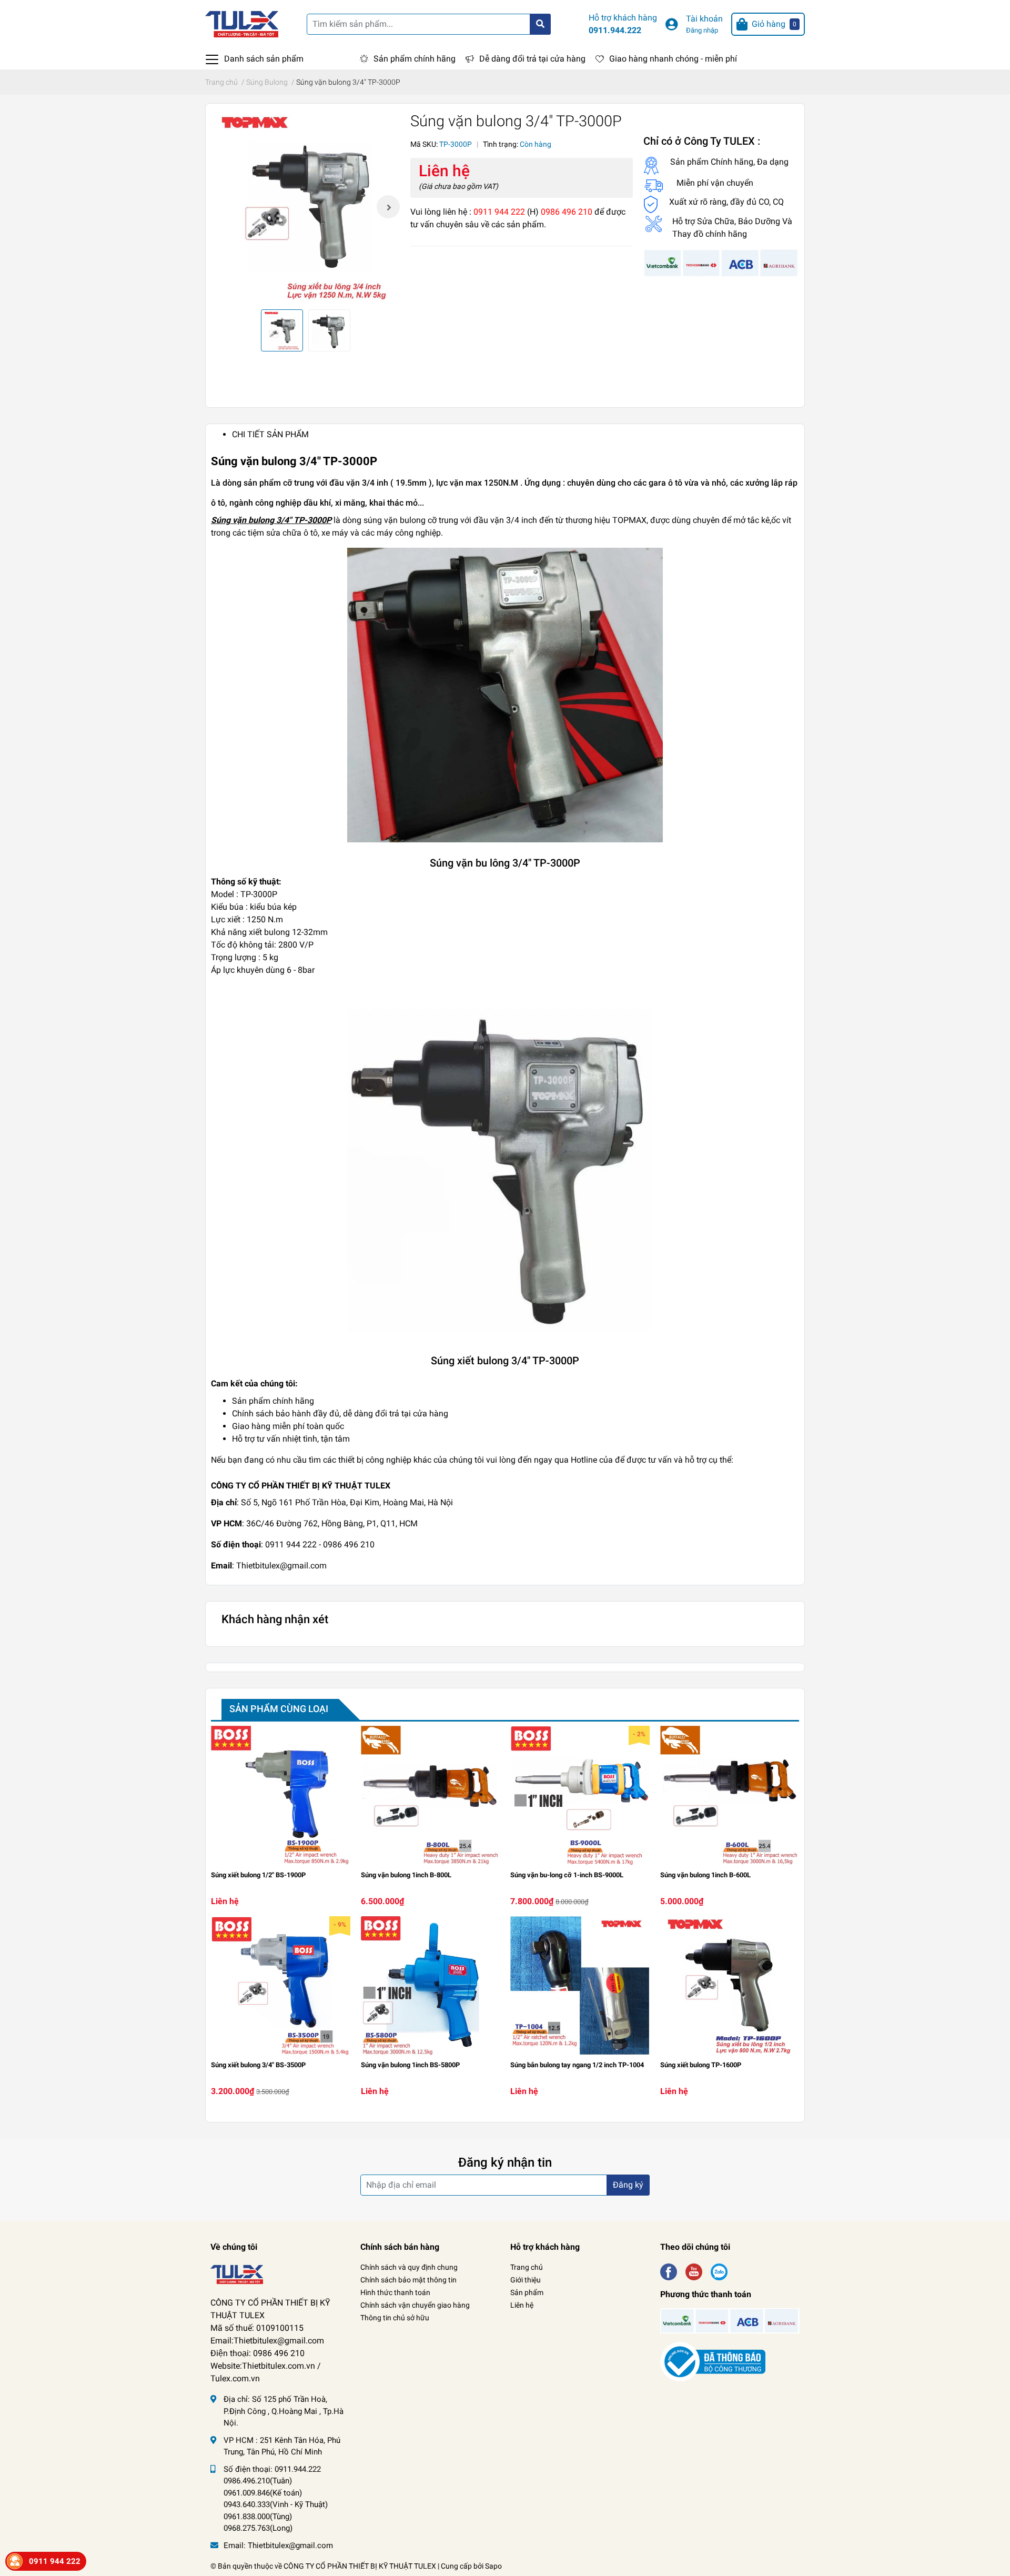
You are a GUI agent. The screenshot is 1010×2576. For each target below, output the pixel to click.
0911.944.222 (615, 30)
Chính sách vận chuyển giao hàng (415, 2305)
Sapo (493, 2566)
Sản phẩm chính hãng (415, 59)
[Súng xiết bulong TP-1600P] (730, 1986)
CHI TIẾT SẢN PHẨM (270, 434)
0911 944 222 (55, 2561)
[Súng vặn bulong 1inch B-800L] (431, 1795)
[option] (305, 207)
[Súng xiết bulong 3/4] (281, 1986)
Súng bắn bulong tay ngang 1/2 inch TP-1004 (577, 2065)
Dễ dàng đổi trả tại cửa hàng (532, 59)
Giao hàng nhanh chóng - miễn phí (673, 59)
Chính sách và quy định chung (409, 2267)
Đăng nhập (702, 30)
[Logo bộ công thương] (713, 2362)
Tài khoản (704, 19)
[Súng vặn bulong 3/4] (305, 207)
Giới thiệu (526, 2280)
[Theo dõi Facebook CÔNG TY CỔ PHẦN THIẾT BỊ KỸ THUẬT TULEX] (669, 2271)
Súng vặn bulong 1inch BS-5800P (410, 2065)
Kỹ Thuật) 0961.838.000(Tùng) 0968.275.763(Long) (276, 2516)
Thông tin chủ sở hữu (395, 2318)
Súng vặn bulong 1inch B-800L (406, 1875)
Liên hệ (522, 2305)
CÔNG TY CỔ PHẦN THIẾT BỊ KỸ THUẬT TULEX (360, 2566)
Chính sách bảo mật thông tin (408, 2280)
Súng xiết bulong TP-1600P (701, 2065)
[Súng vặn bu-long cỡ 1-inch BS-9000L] (580, 1795)
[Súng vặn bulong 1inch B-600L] (730, 1795)
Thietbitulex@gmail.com (290, 2545)
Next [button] (388, 207)
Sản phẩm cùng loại (279, 1709)
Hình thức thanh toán (395, 2292)
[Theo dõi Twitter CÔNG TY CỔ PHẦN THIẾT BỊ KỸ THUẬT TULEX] (694, 2271)
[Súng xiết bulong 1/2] (281, 1795)
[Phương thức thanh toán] (721, 262)
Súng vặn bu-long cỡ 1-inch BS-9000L (567, 1875)
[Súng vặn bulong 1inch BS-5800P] (431, 1986)
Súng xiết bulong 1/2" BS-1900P (258, 1875)
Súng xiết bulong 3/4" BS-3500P (258, 2065)
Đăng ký (628, 2185)
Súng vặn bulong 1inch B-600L (705, 1875)
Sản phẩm (527, 2292)
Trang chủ (527, 2267)
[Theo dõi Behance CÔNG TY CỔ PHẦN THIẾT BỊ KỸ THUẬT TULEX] (719, 2271)
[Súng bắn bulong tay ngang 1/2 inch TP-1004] (580, 1986)
